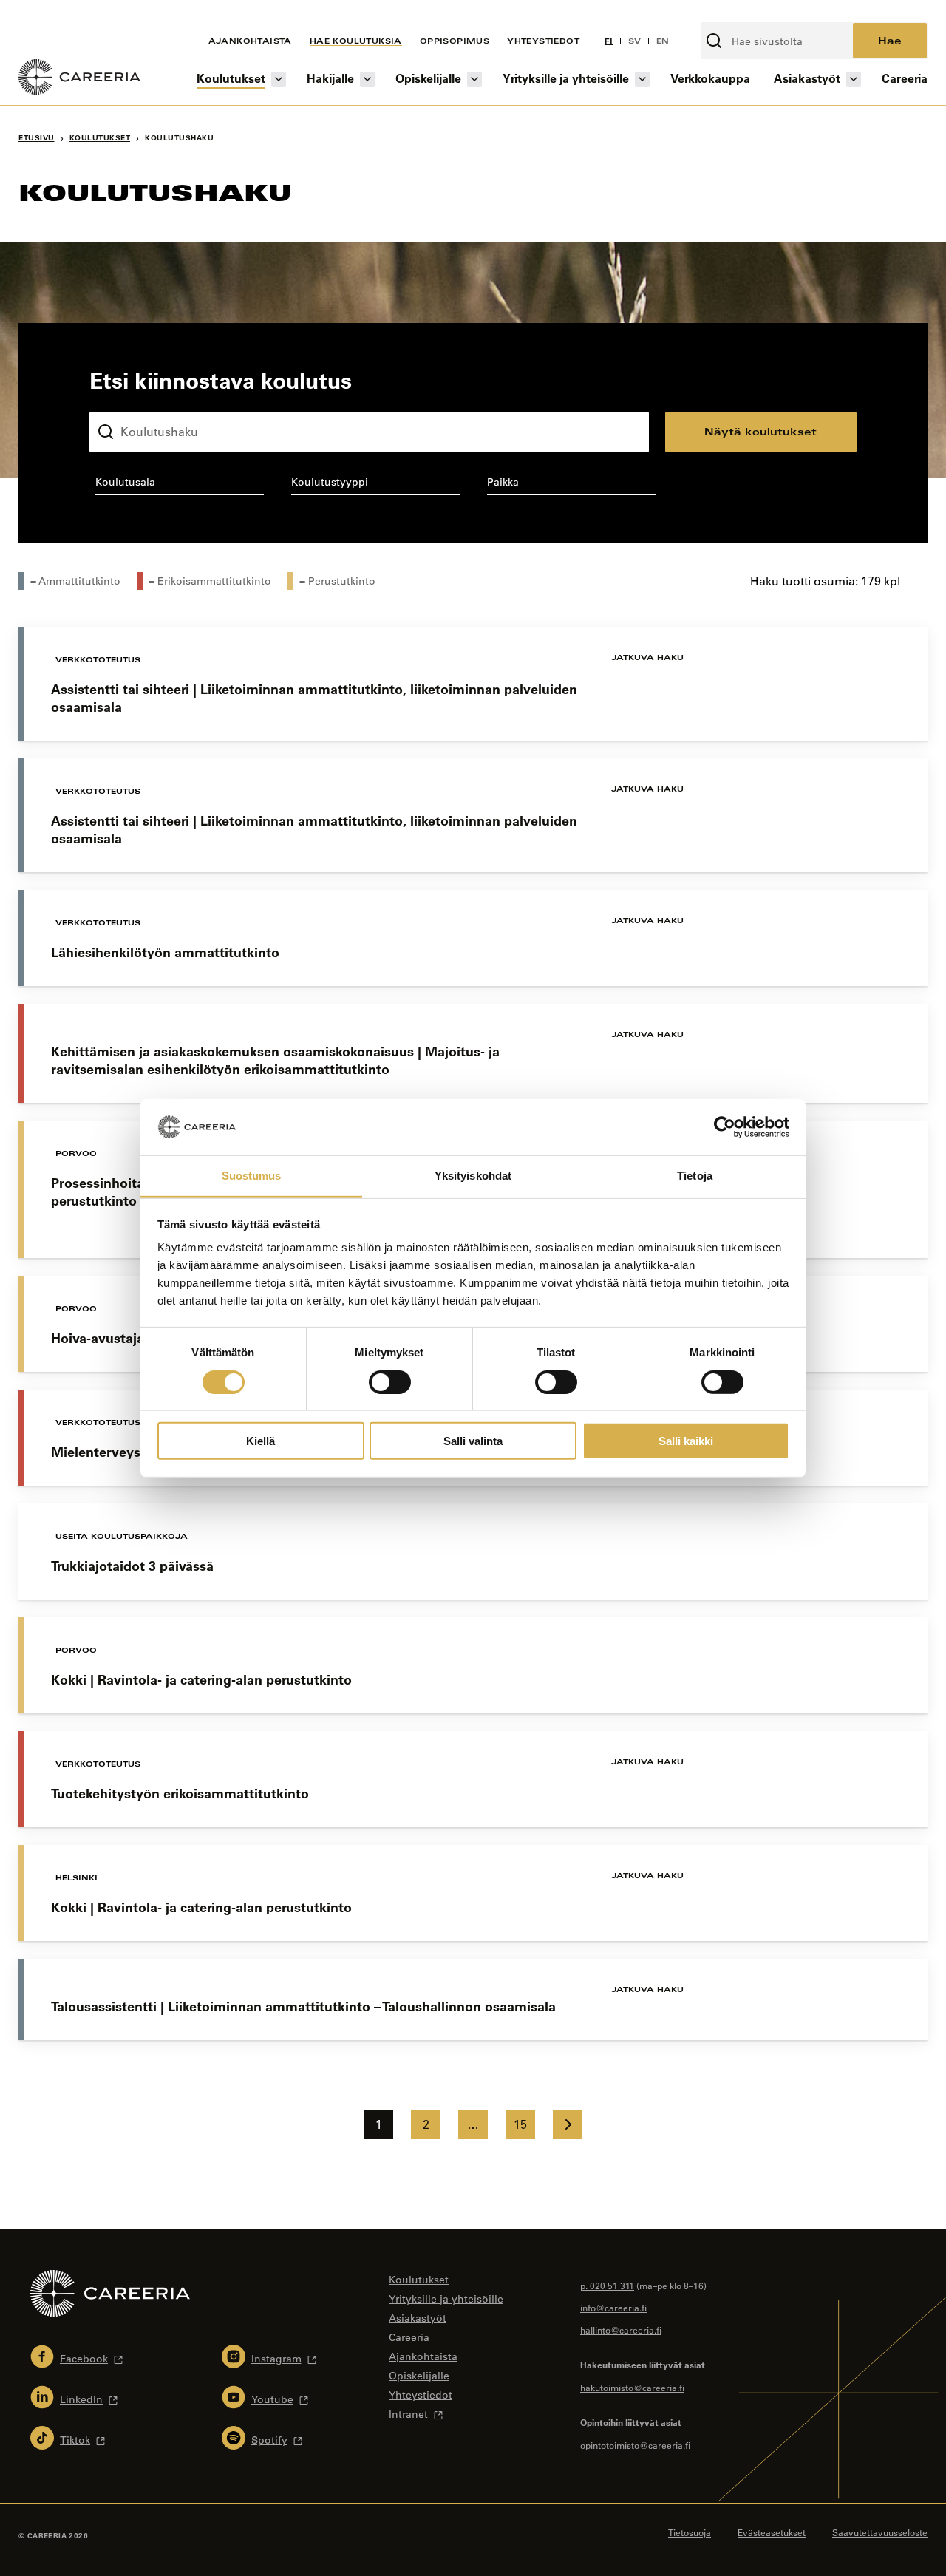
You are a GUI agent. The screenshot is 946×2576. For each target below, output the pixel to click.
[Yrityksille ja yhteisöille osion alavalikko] (642, 79)
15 (520, 2124)
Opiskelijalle (428, 78)
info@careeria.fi (613, 2308)
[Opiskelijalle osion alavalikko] (474, 79)
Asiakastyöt (807, 78)
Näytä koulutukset (760, 431)
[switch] (390, 1382)
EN (663, 41)
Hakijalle (330, 78)
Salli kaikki (686, 1441)
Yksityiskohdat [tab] (473, 1176)
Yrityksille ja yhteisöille (566, 78)
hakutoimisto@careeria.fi (632, 2388)
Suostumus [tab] (252, 1176)
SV (635, 41)
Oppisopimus (455, 41)
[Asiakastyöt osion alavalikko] (854, 79)
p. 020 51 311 (607, 2286)
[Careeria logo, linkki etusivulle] (79, 79)
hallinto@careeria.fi (621, 2330)
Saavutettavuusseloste (880, 2532)
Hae (890, 40)
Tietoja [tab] (695, 1176)
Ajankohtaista (250, 41)
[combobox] (179, 485)
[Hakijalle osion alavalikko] (367, 79)
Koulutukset (231, 78)
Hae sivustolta (740, 14)
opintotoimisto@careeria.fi (635, 2445)
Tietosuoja (690, 2532)
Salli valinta (473, 1441)
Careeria (905, 78)
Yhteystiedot (543, 41)
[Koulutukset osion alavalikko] (279, 79)
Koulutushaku (124, 400)
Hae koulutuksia (356, 41)
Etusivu (37, 138)
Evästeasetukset (772, 2532)
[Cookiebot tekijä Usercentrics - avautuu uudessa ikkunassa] (725, 1127)
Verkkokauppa (710, 78)
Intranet (408, 2414)
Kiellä (261, 1441)
